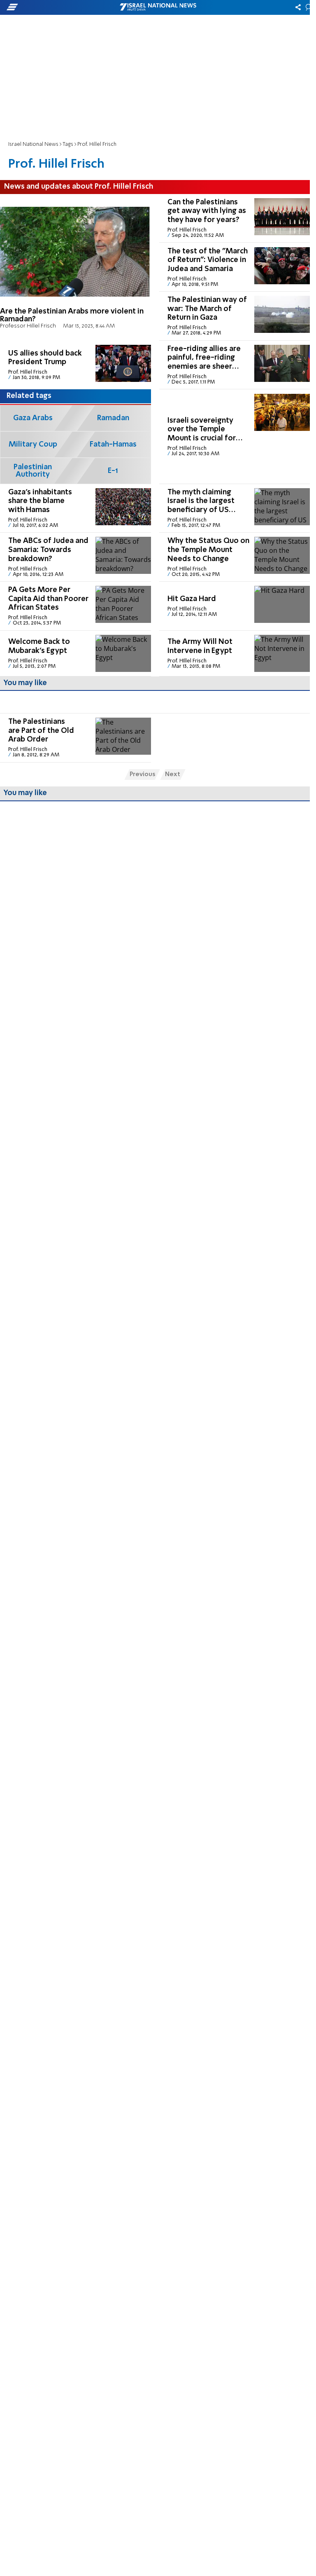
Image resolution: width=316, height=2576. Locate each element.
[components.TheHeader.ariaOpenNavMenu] (50, 7)
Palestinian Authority (33, 471)
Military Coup (33, 445)
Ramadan (113, 418)
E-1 (113, 471)
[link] (76, 267)
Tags (68, 144)
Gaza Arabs (33, 418)
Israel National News (33, 144)
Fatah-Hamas (113, 445)
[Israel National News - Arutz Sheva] (158, 7)
